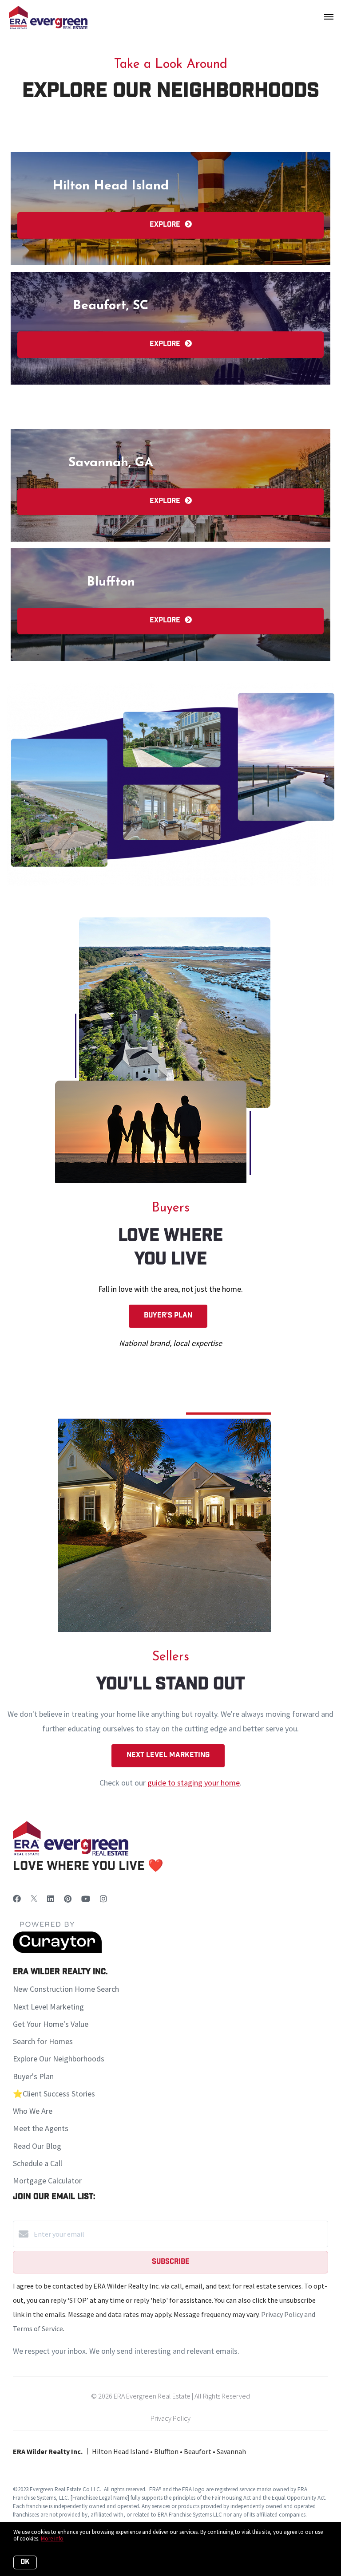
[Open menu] (329, 17)
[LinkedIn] (51, 1899)
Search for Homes (43, 2041)
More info (52, 2539)
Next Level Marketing (168, 1756)
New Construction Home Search (66, 1989)
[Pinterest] (68, 1899)
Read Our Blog (37, 2146)
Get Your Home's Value (51, 2024)
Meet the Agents (41, 2128)
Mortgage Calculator (47, 2181)
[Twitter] (34, 1899)
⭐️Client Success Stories (54, 2094)
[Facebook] (17, 1899)
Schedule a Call (38, 2163)
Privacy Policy (170, 2418)
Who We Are (33, 2111)
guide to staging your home (194, 1783)
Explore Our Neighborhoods (59, 2059)
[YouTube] (86, 1899)
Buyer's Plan (168, 1316)
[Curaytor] (57, 1951)
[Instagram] (103, 1899)
